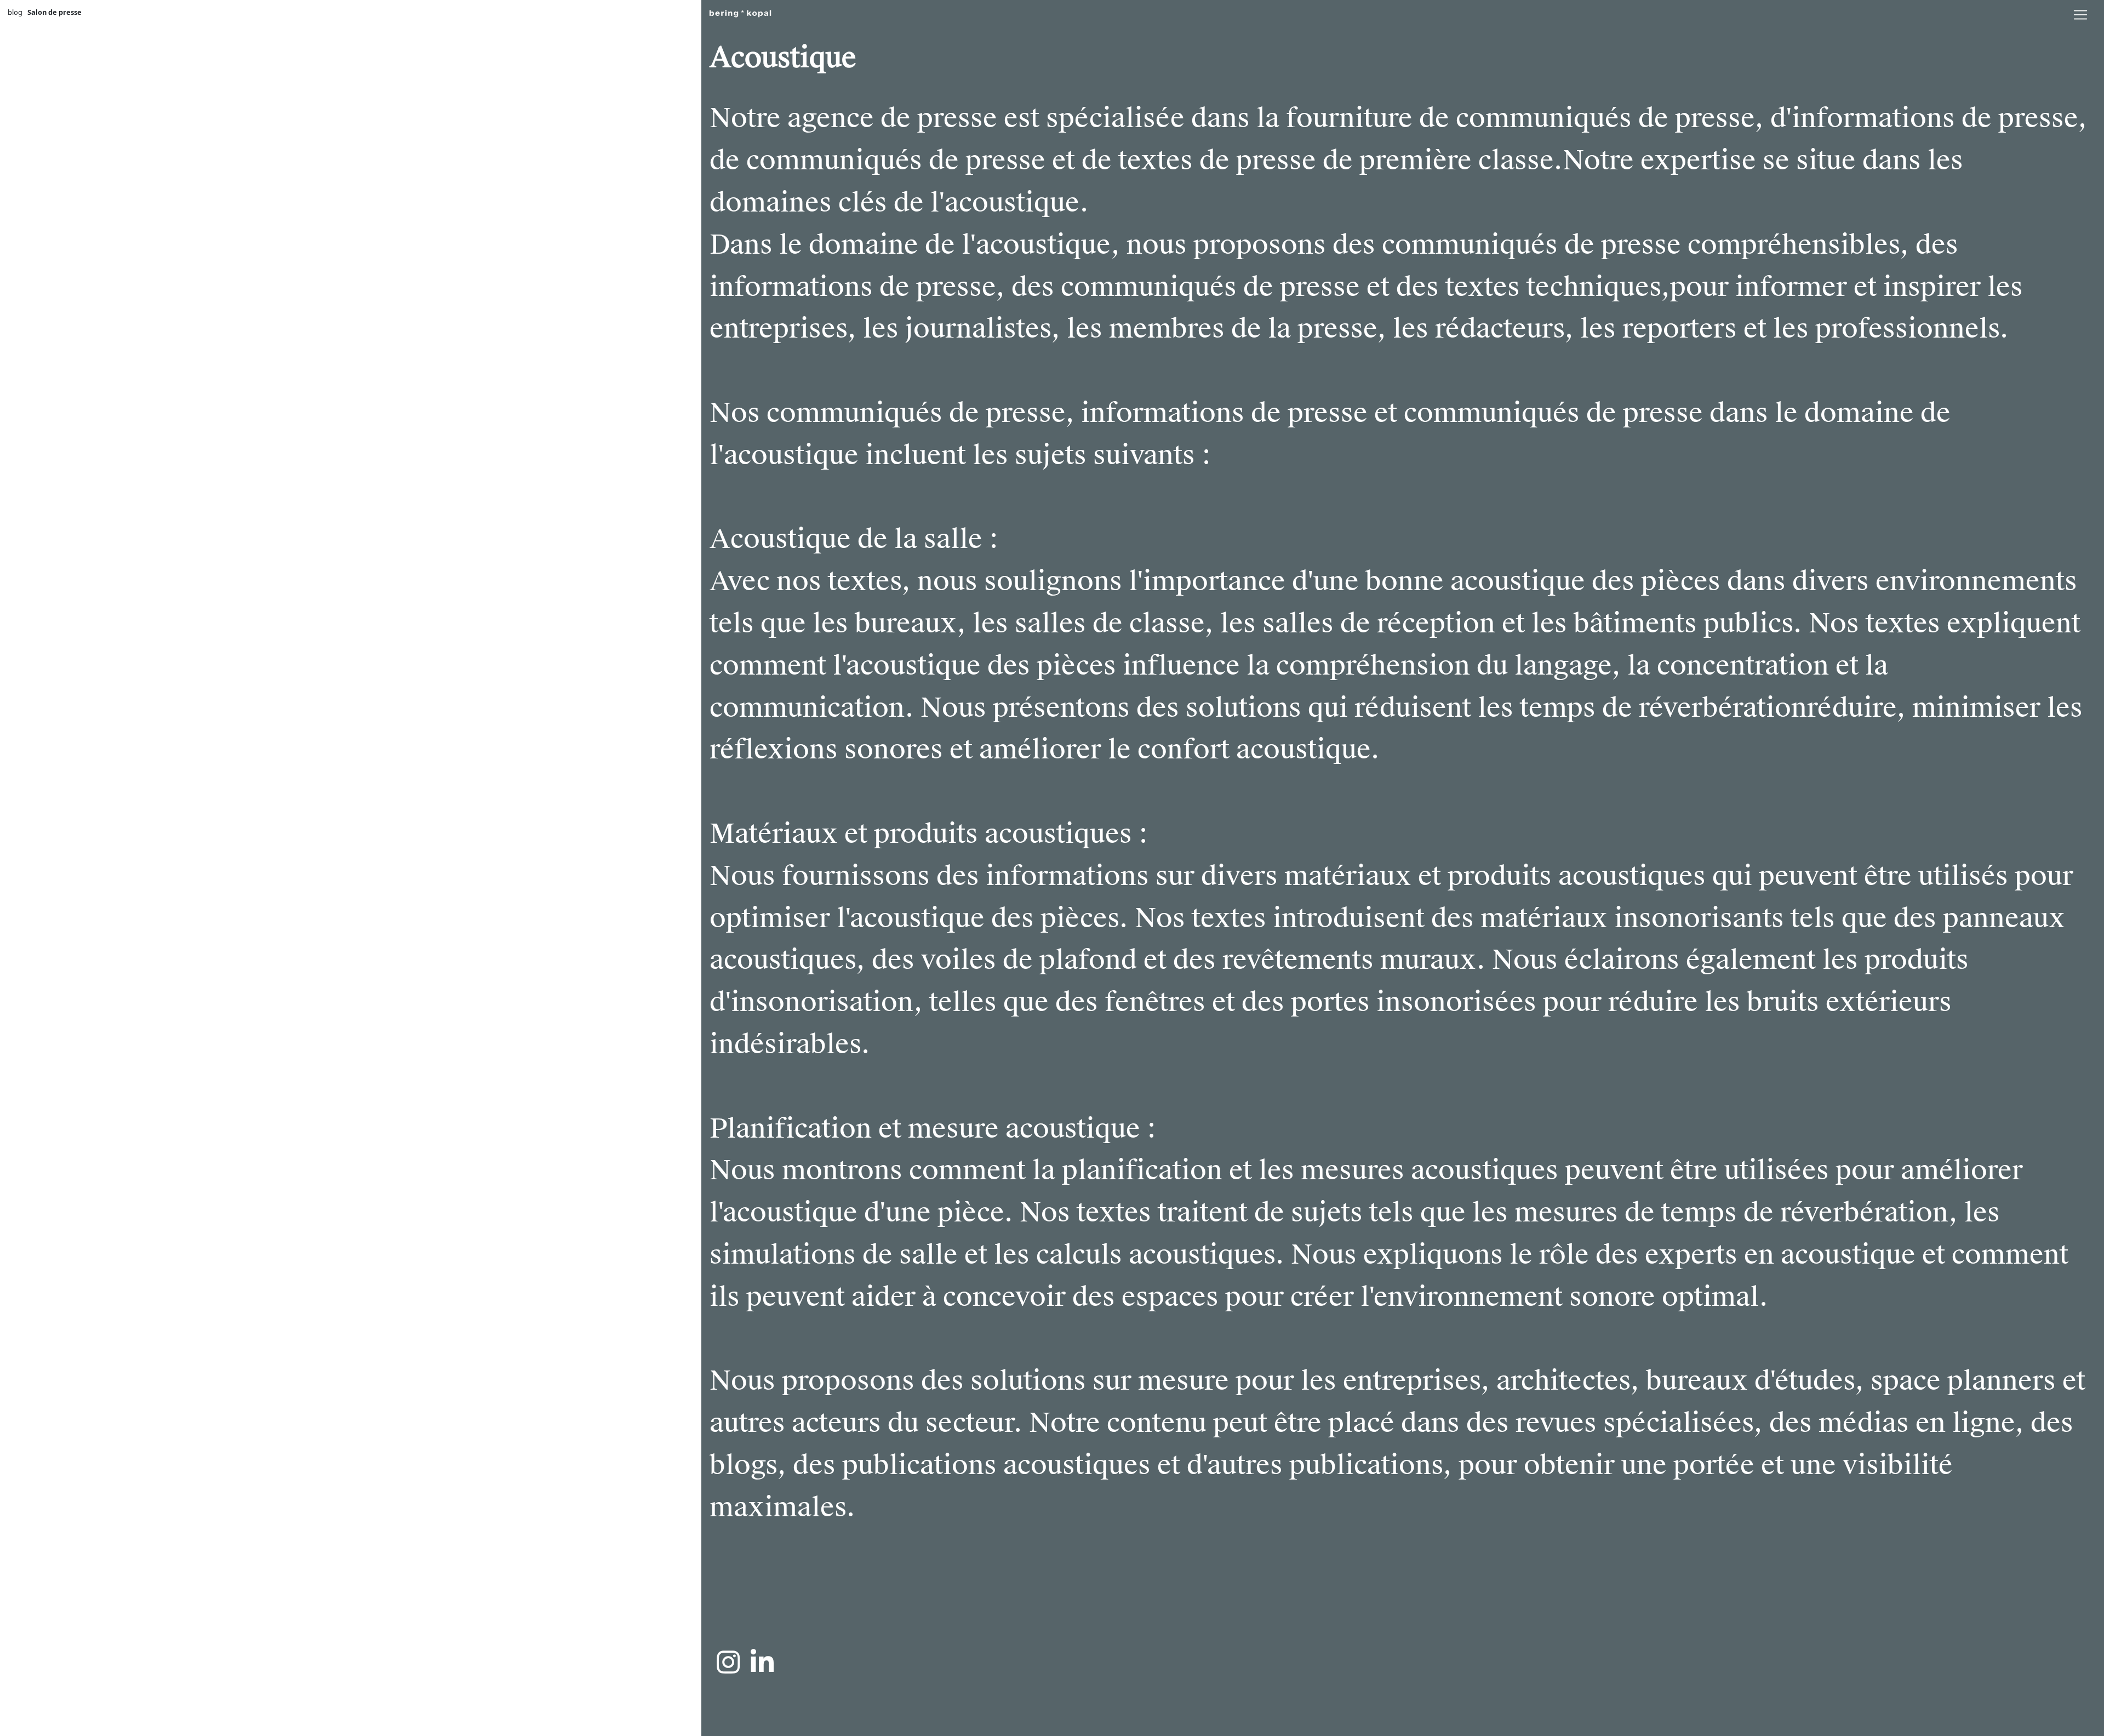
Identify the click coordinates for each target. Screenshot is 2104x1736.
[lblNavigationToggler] (2080, 15)
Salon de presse (55, 12)
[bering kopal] (740, 12)
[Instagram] (728, 1662)
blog (15, 12)
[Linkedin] (762, 1662)
